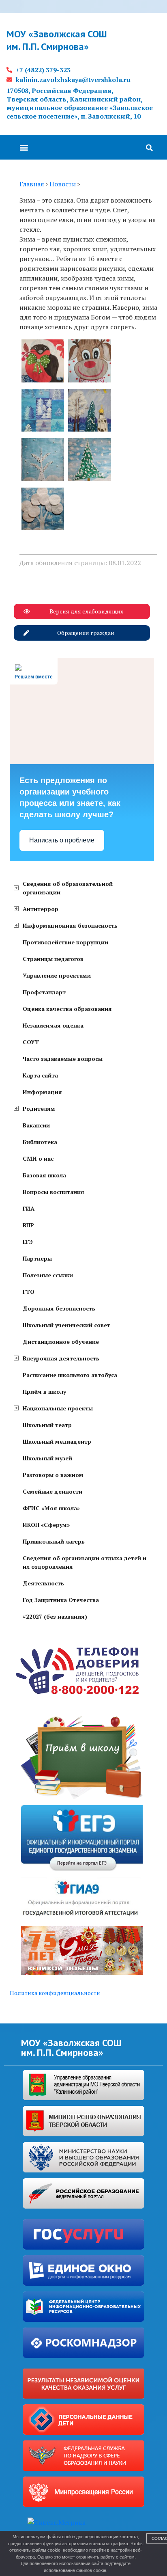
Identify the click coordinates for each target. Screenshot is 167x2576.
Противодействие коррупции (65, 942)
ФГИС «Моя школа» (51, 1508)
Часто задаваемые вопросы (63, 1059)
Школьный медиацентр (57, 1441)
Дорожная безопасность (59, 1308)
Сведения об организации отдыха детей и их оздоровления (85, 1562)
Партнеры (37, 1258)
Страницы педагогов (53, 959)
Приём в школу (44, 1392)
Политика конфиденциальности (55, 1993)
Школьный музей (47, 1458)
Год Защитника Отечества (61, 1600)
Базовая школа (44, 1175)
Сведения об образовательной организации (68, 888)
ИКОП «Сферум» (46, 1525)
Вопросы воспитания (54, 1192)
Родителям (39, 1109)
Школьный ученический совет (66, 1325)
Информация (42, 1092)
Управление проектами (57, 975)
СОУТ (31, 1042)
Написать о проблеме (62, 840)
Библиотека (40, 1142)
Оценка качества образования (67, 1009)
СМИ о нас (38, 1158)
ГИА (29, 1208)
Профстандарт (44, 992)
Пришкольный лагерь (54, 1541)
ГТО (29, 1292)
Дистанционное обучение (61, 1342)
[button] (24, 147)
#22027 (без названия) (55, 1616)
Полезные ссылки (48, 1275)
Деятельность (43, 1583)
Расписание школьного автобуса (70, 1375)
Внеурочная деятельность (61, 1358)
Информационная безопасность (70, 925)
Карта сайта (40, 1075)
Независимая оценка (53, 1025)
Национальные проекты (58, 1408)
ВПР (28, 1225)
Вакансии (36, 1125)
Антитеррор (41, 909)
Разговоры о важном (53, 1475)
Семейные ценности (52, 1491)
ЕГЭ (28, 1242)
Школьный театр (47, 1425)
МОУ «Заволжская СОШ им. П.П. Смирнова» (57, 40)
